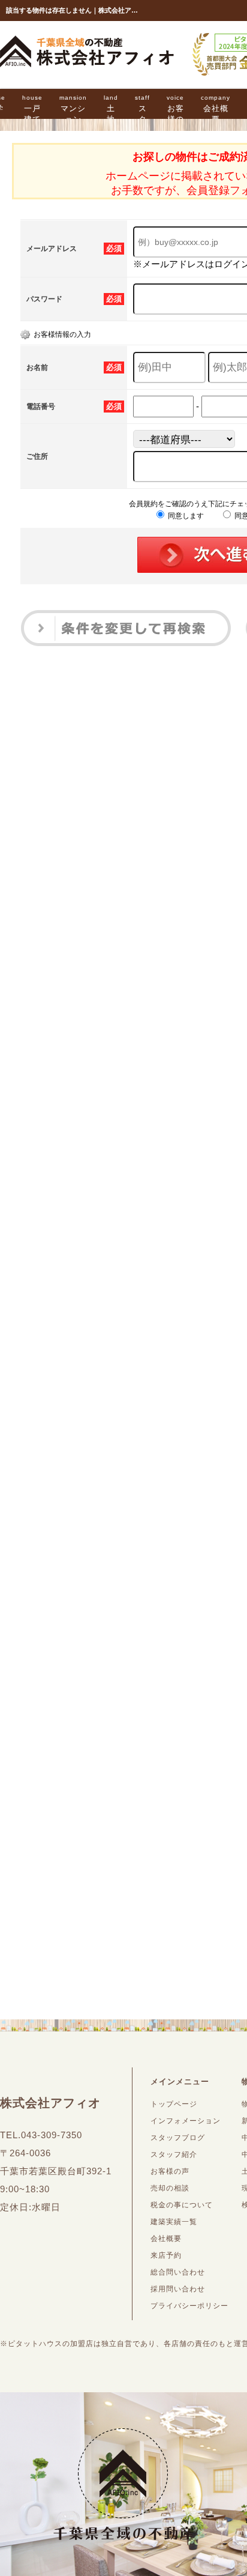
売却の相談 (170, 2188)
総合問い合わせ (178, 2272)
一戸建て (32, 109)
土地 (111, 109)
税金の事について (182, 2205)
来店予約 (166, 2255)
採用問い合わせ (178, 2289)
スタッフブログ (178, 2138)
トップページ (174, 2104)
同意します (185, 516)
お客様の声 (175, 114)
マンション (73, 109)
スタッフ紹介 (174, 2154)
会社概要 (216, 109)
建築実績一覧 (174, 2222)
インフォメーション (186, 2121)
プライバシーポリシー (189, 2306)
